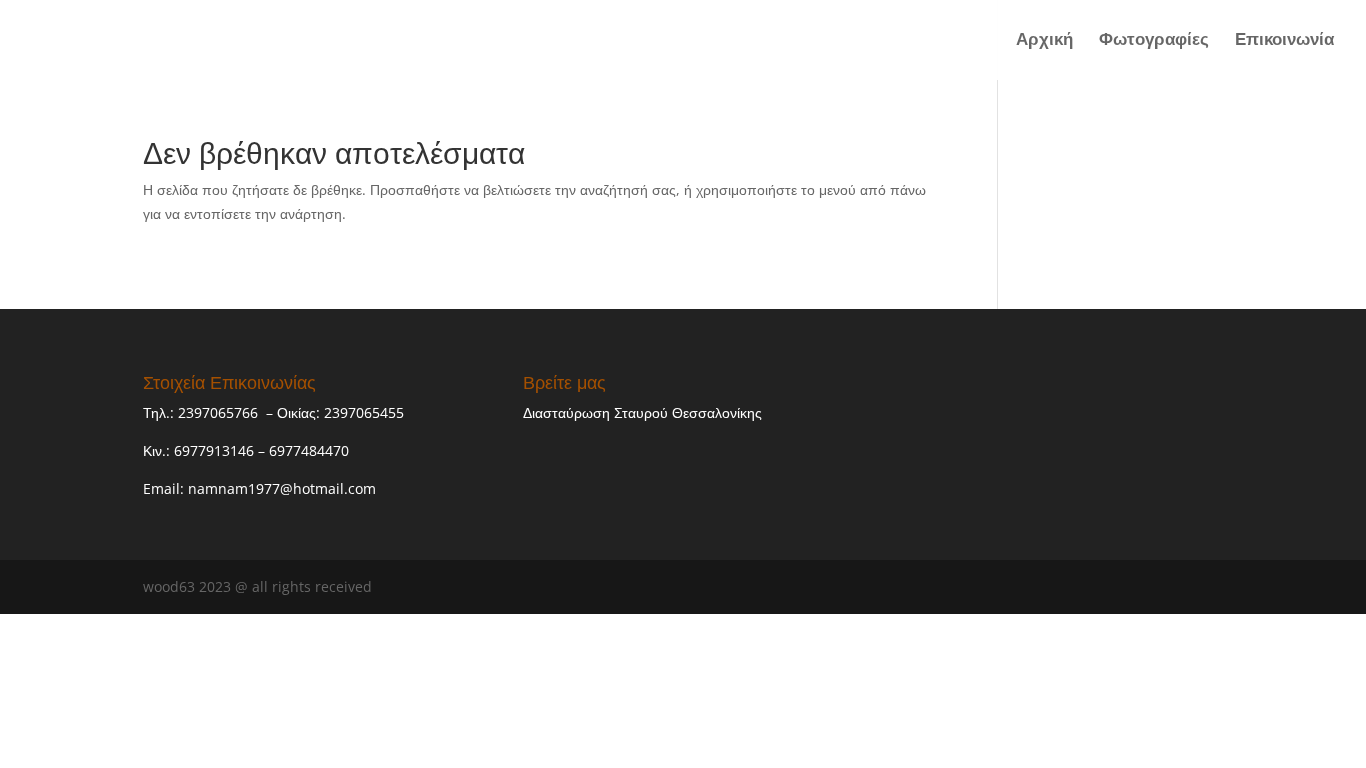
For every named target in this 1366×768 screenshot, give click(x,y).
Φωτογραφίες (1154, 41)
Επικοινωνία (1284, 41)
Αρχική (1044, 41)
